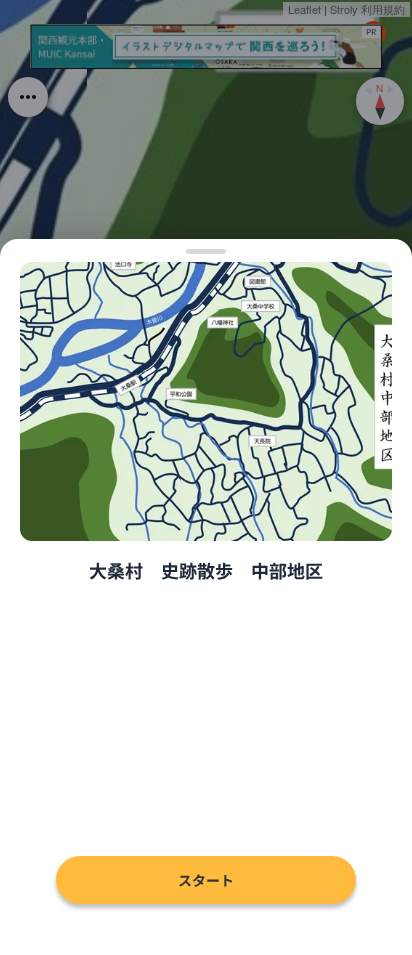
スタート (206, 880)
